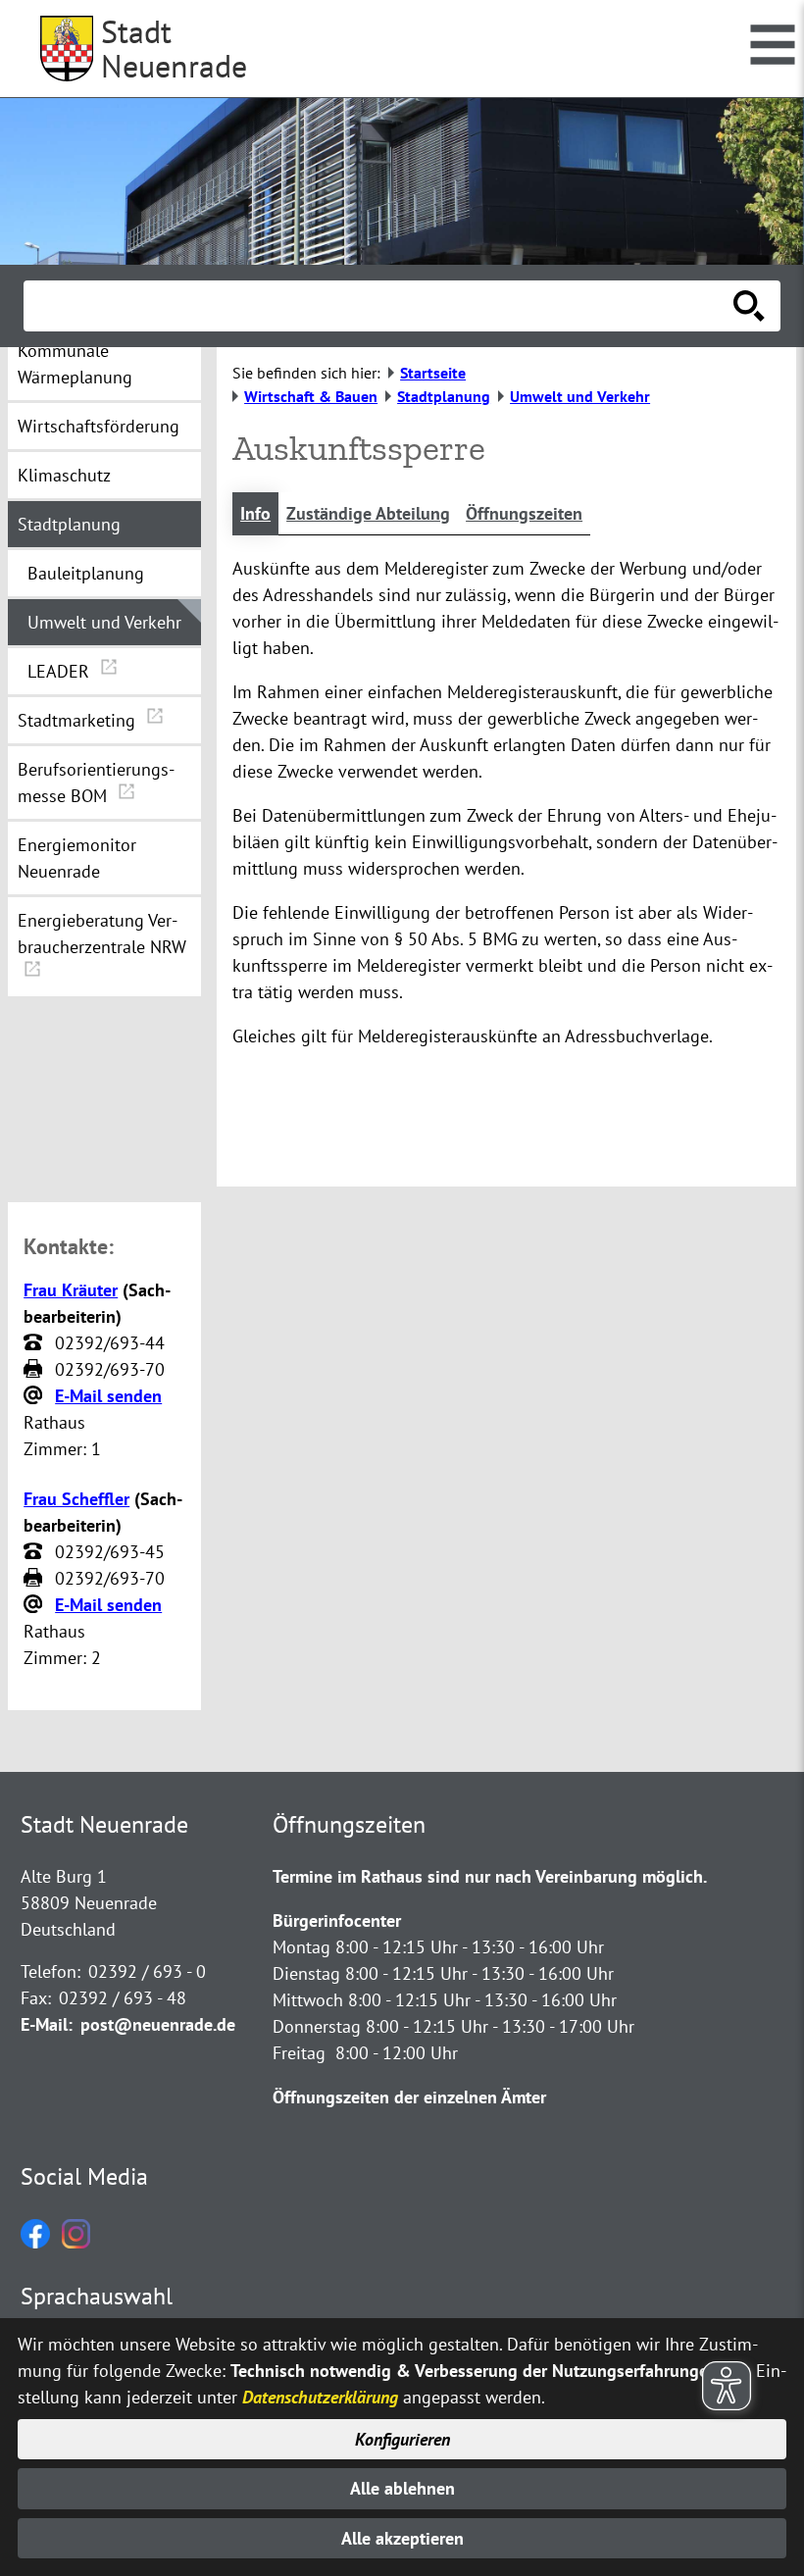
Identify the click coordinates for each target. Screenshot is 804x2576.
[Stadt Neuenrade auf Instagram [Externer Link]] (76, 2242)
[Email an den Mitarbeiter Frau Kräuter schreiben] (35, 1396)
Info (255, 513)
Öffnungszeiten (524, 513)
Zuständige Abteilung (368, 513)
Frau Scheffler (76, 1499)
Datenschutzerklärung (320, 2397)
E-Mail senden (108, 1396)
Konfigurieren (402, 2439)
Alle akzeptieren (402, 2538)
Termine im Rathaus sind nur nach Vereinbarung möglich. (490, 1876)
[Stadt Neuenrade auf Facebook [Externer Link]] (35, 2242)
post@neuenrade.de (158, 2024)
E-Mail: (47, 2024)
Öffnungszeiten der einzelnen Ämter (409, 2097)
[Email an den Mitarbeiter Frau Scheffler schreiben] (35, 1605)
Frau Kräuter (71, 1290)
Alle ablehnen (402, 2488)
